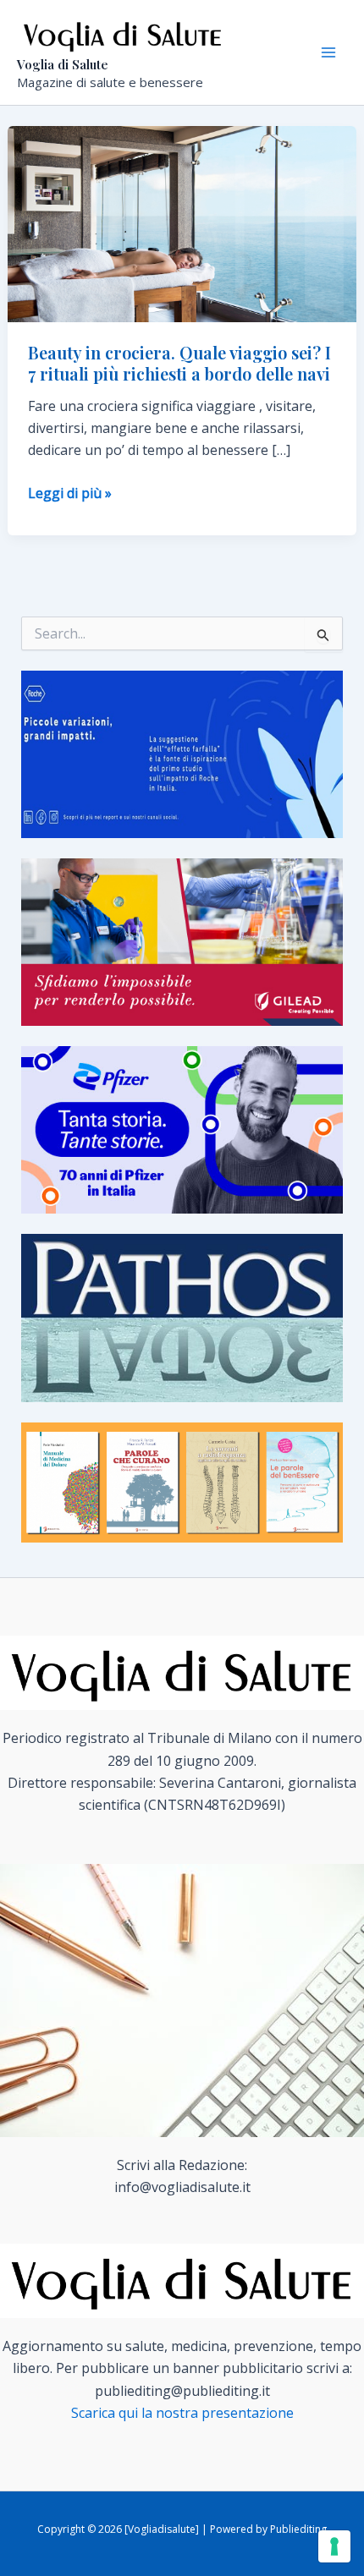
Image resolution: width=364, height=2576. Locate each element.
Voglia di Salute (63, 64)
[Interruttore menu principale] (328, 52)
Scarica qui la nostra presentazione (182, 2413)
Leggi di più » (70, 493)
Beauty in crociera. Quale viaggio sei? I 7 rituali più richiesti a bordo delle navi (179, 363)
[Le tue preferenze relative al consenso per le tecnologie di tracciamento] (334, 2546)
